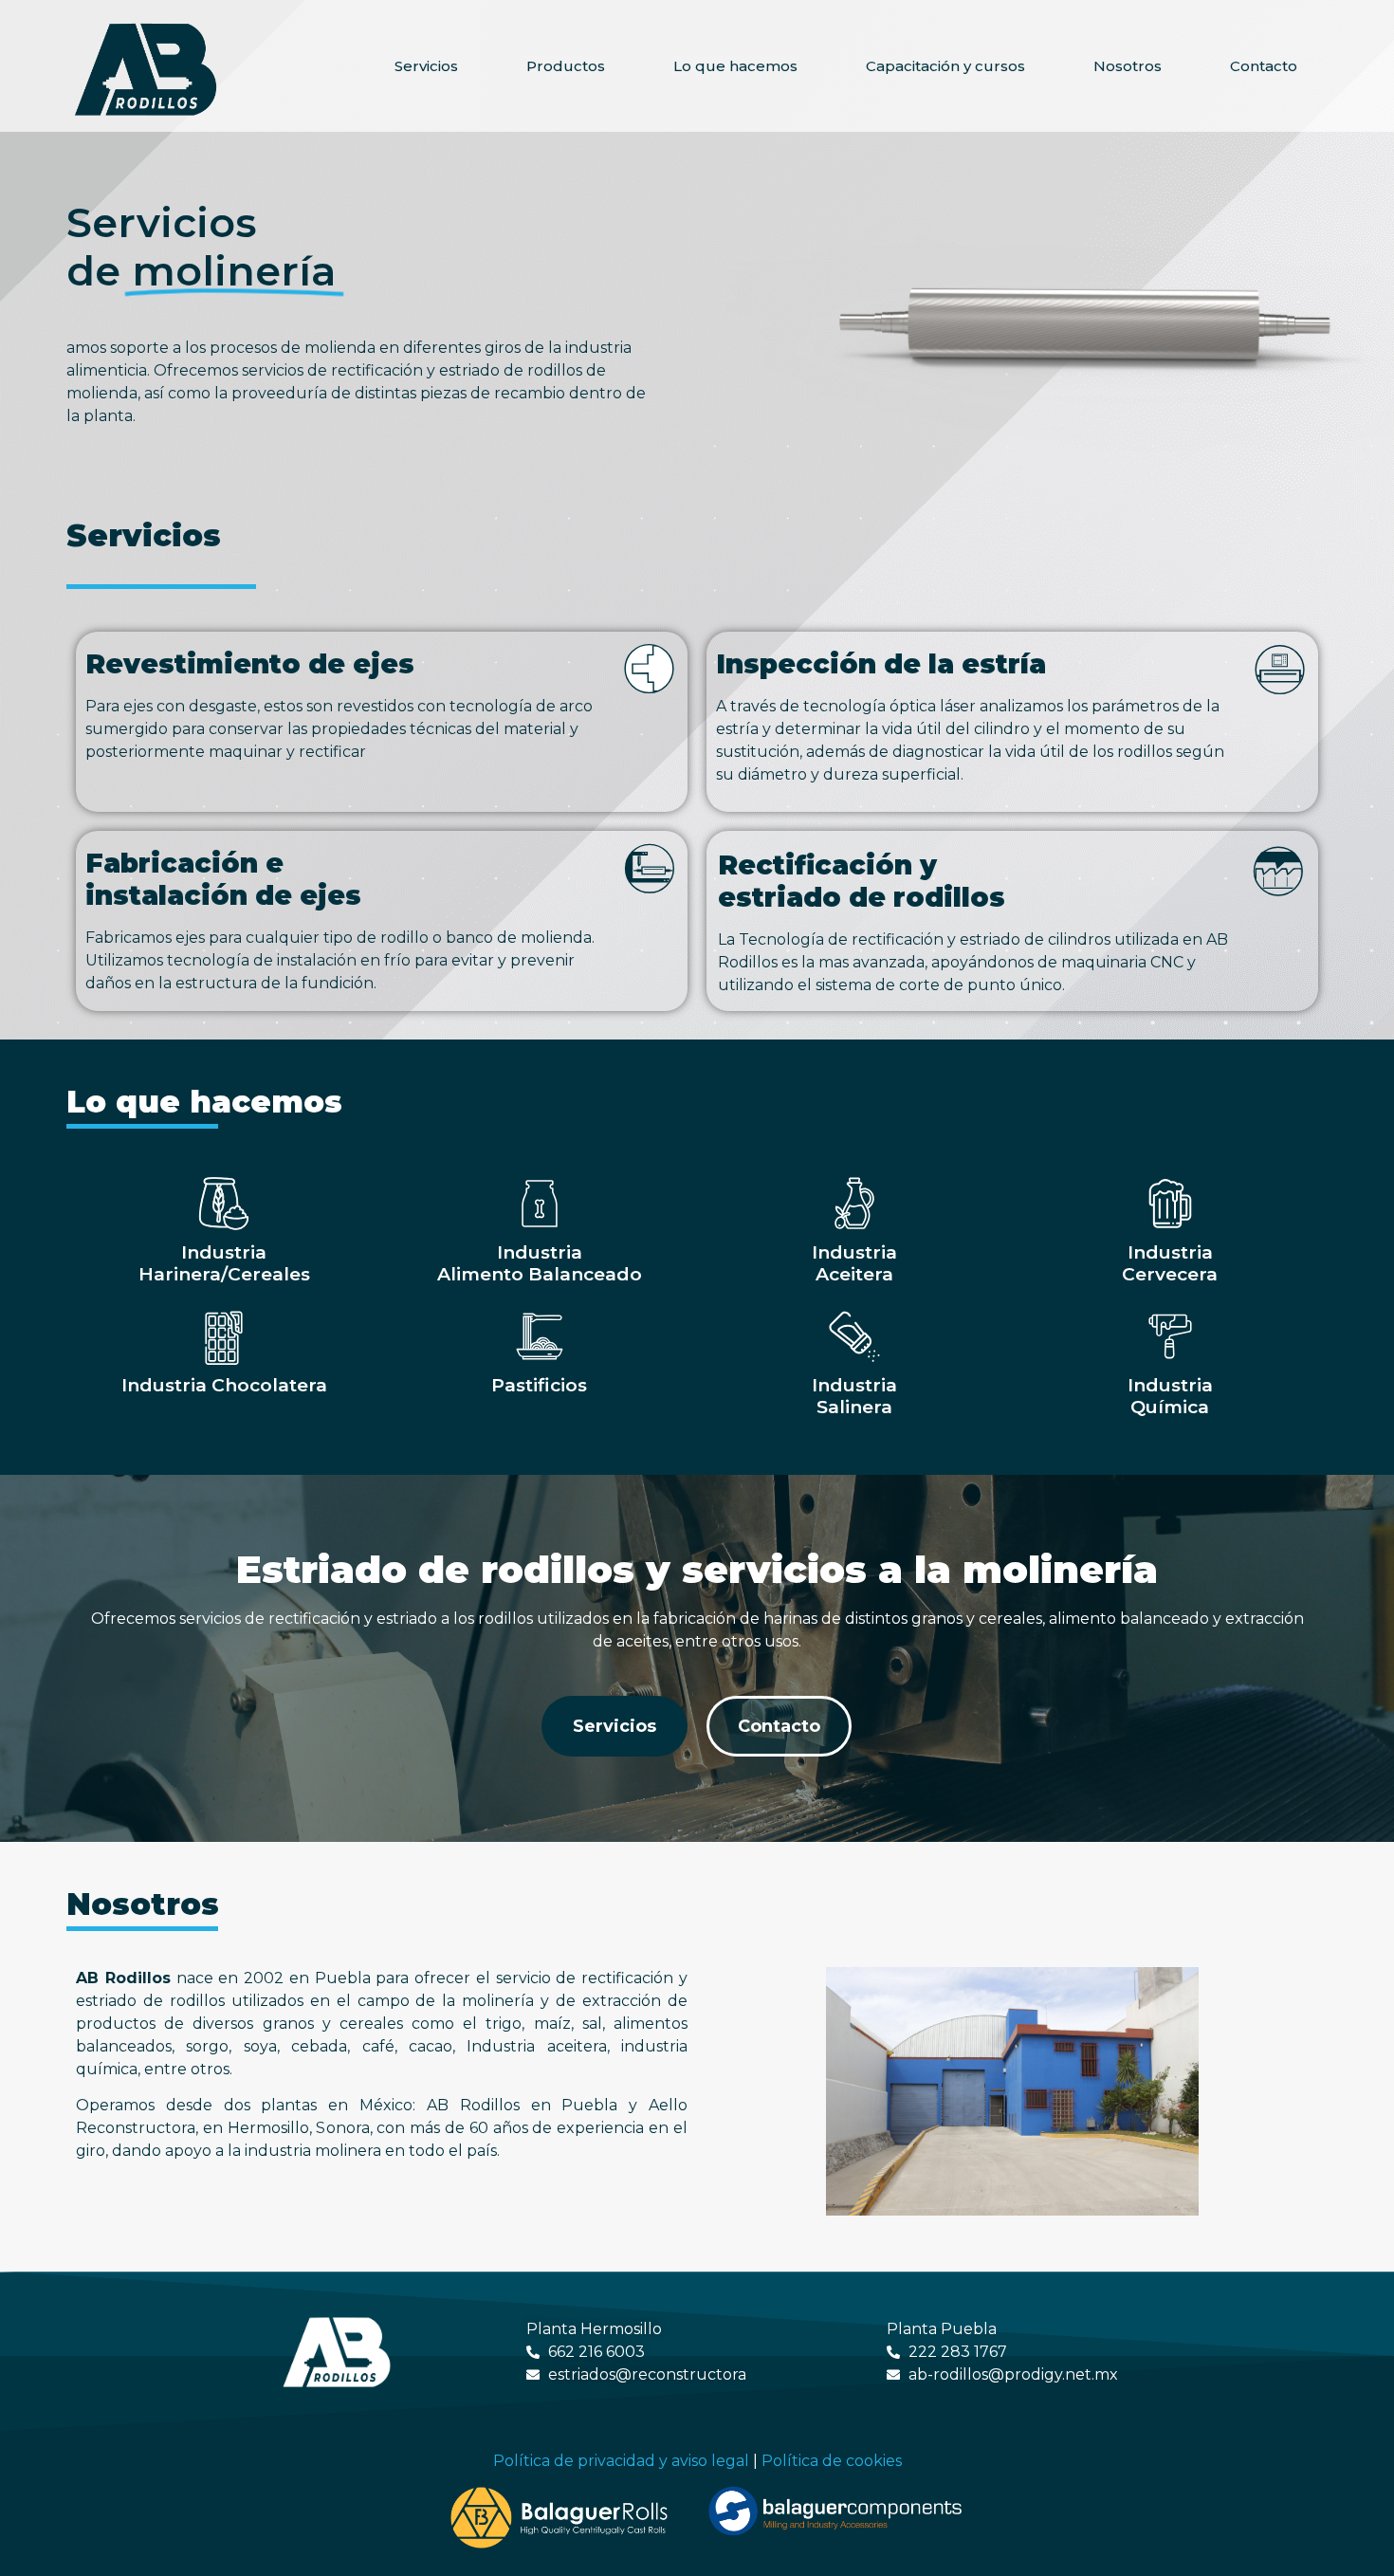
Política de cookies (832, 2461)
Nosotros (1128, 66)
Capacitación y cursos (945, 66)
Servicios (426, 66)
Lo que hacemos (735, 66)
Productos (566, 66)
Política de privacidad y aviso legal (621, 2461)
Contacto (1264, 66)
